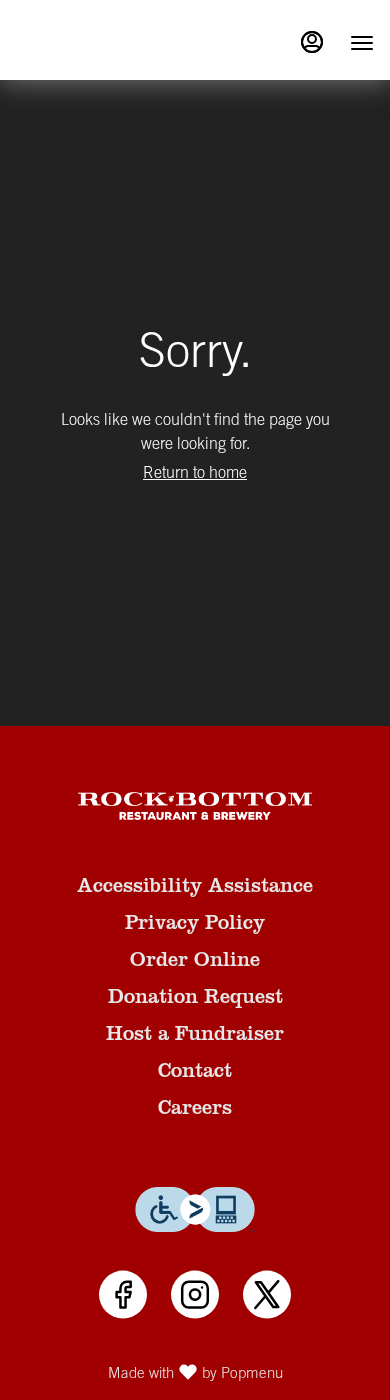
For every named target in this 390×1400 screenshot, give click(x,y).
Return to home (195, 474)
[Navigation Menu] (362, 43)
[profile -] (312, 42)
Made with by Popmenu (149, 1372)
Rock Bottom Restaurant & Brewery (195, 806)
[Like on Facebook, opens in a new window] (123, 1296)
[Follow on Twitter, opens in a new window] (267, 1296)
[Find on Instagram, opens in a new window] (195, 1296)
